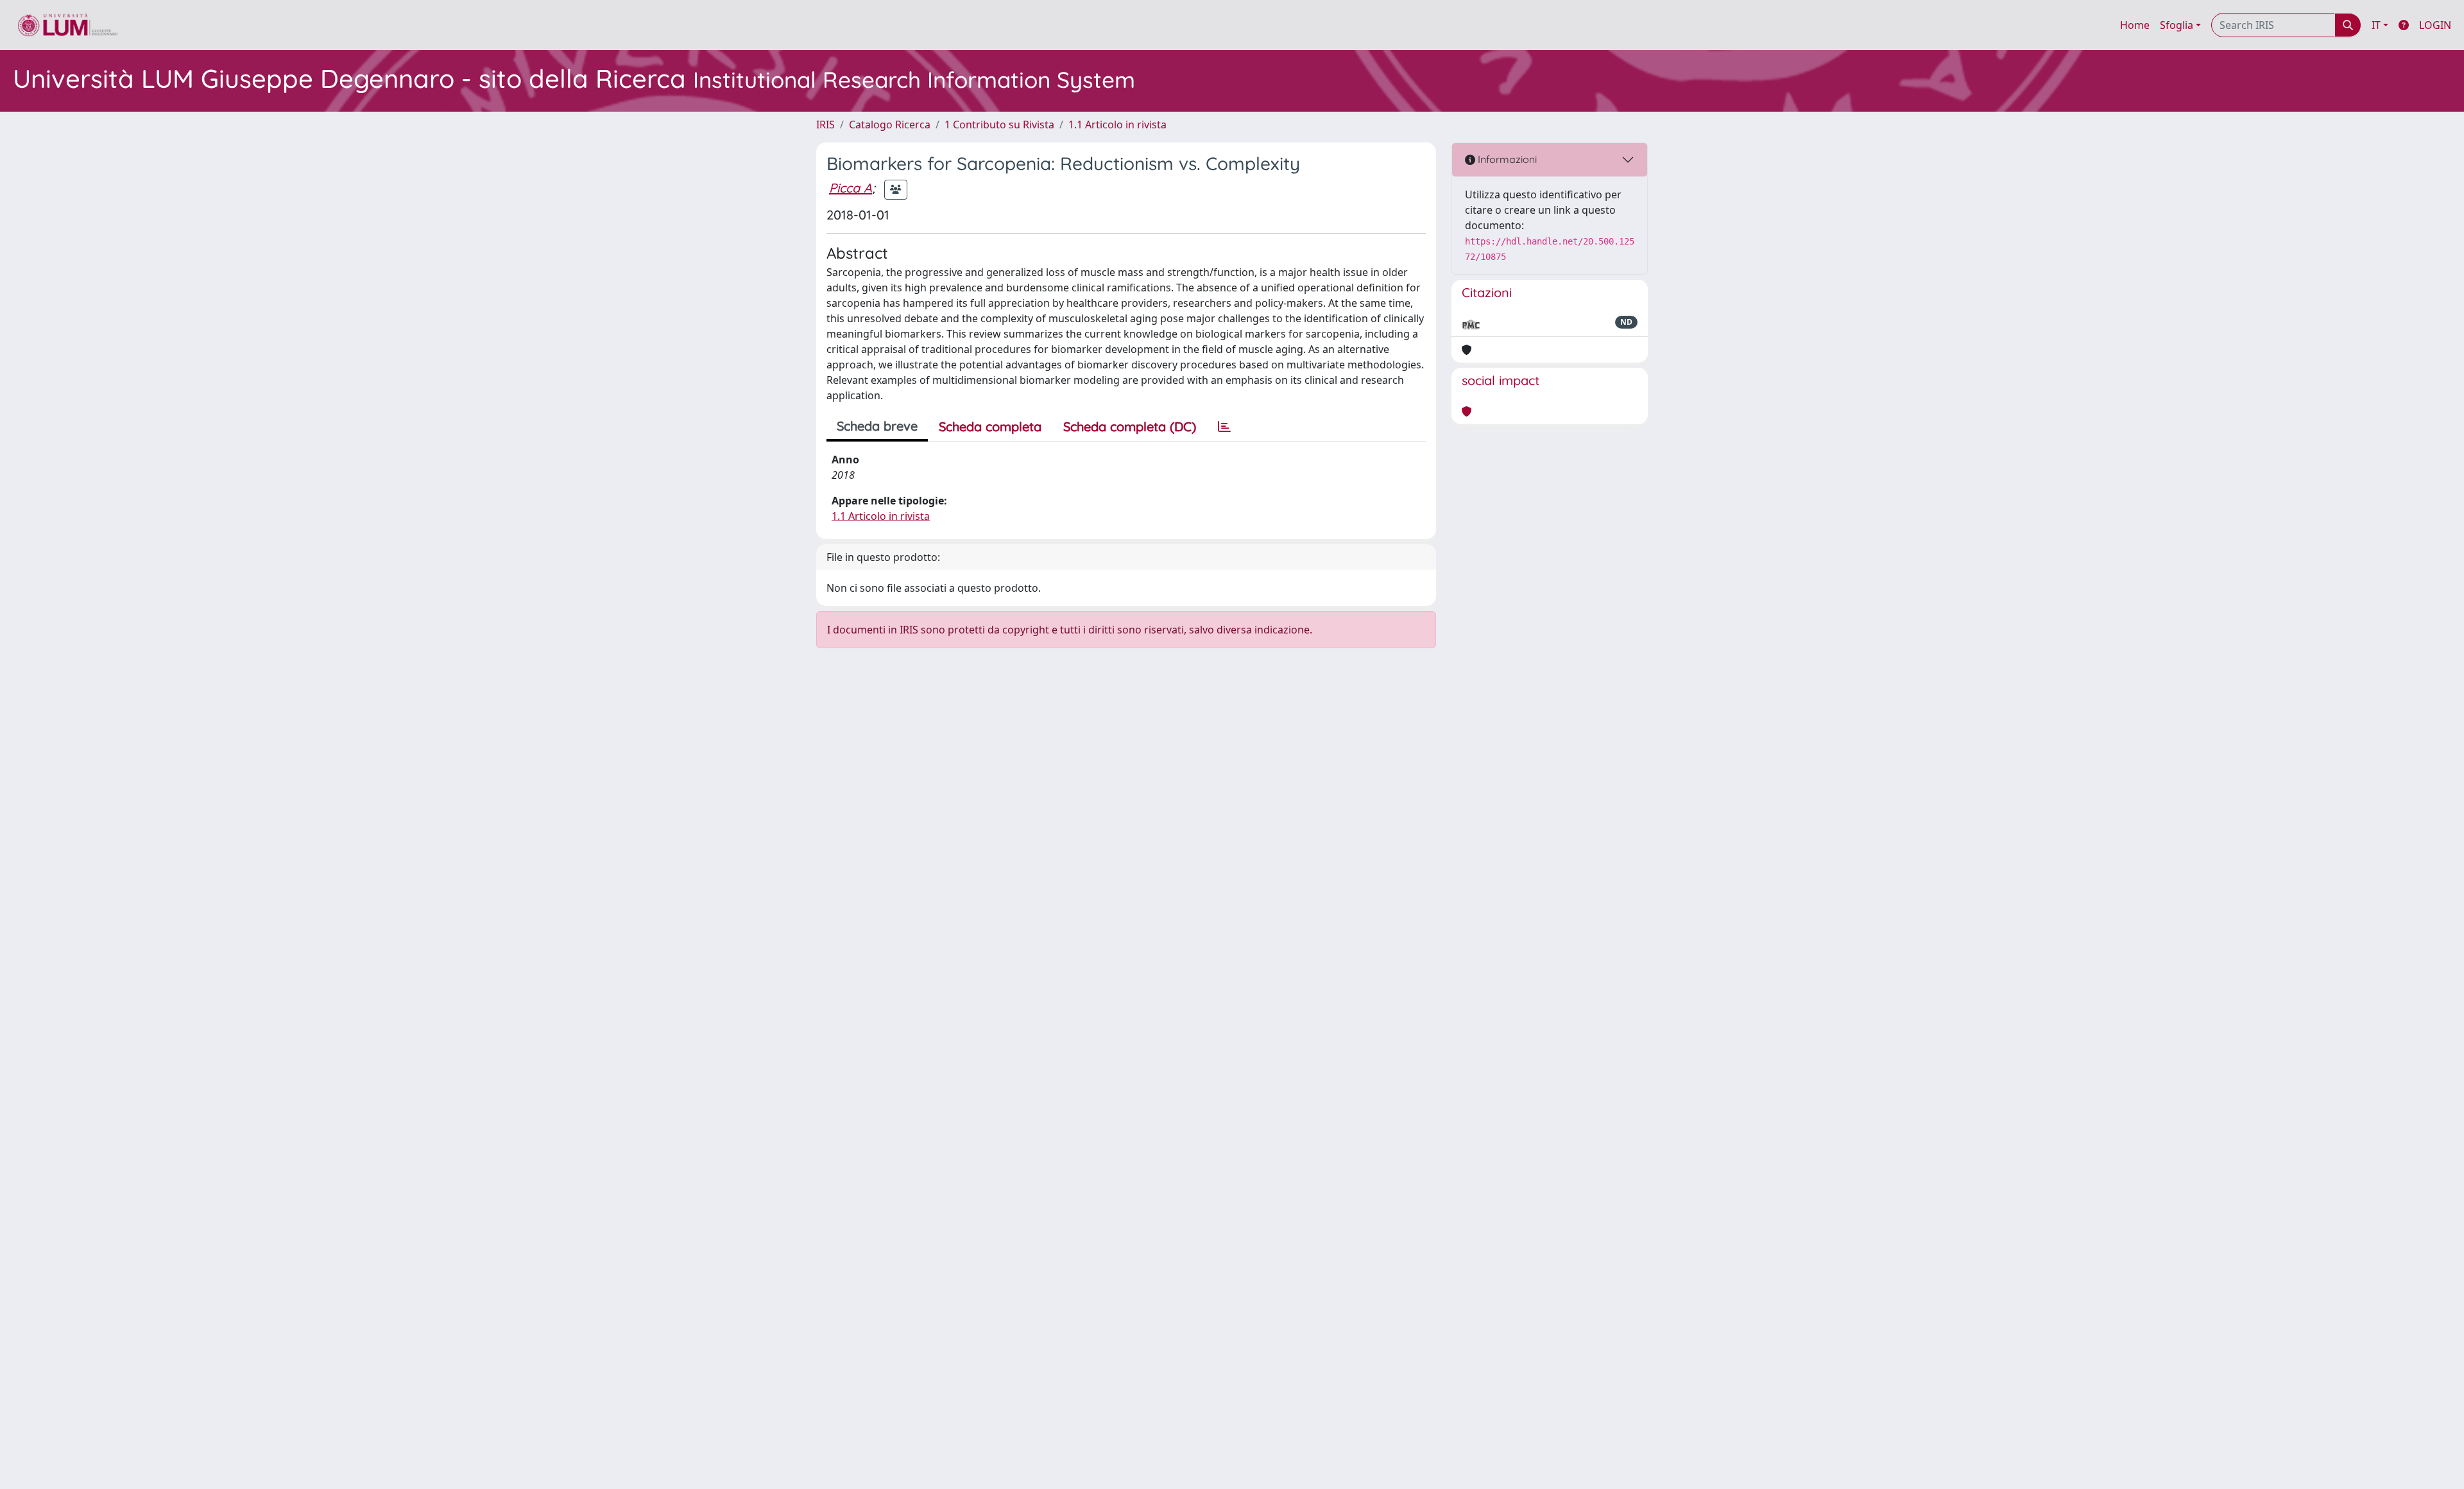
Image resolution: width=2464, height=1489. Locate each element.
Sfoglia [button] (2177, 25)
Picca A (851, 188)
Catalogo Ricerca (890, 125)
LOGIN (2435, 25)
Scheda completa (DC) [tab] (1130, 426)
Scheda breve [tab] (877, 426)
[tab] (1224, 427)
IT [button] (2376, 25)
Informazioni (1506, 159)
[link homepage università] (68, 25)
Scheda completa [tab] (990, 426)
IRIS (826, 125)
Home (2135, 25)
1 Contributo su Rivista (999, 125)
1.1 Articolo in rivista (1117, 125)
